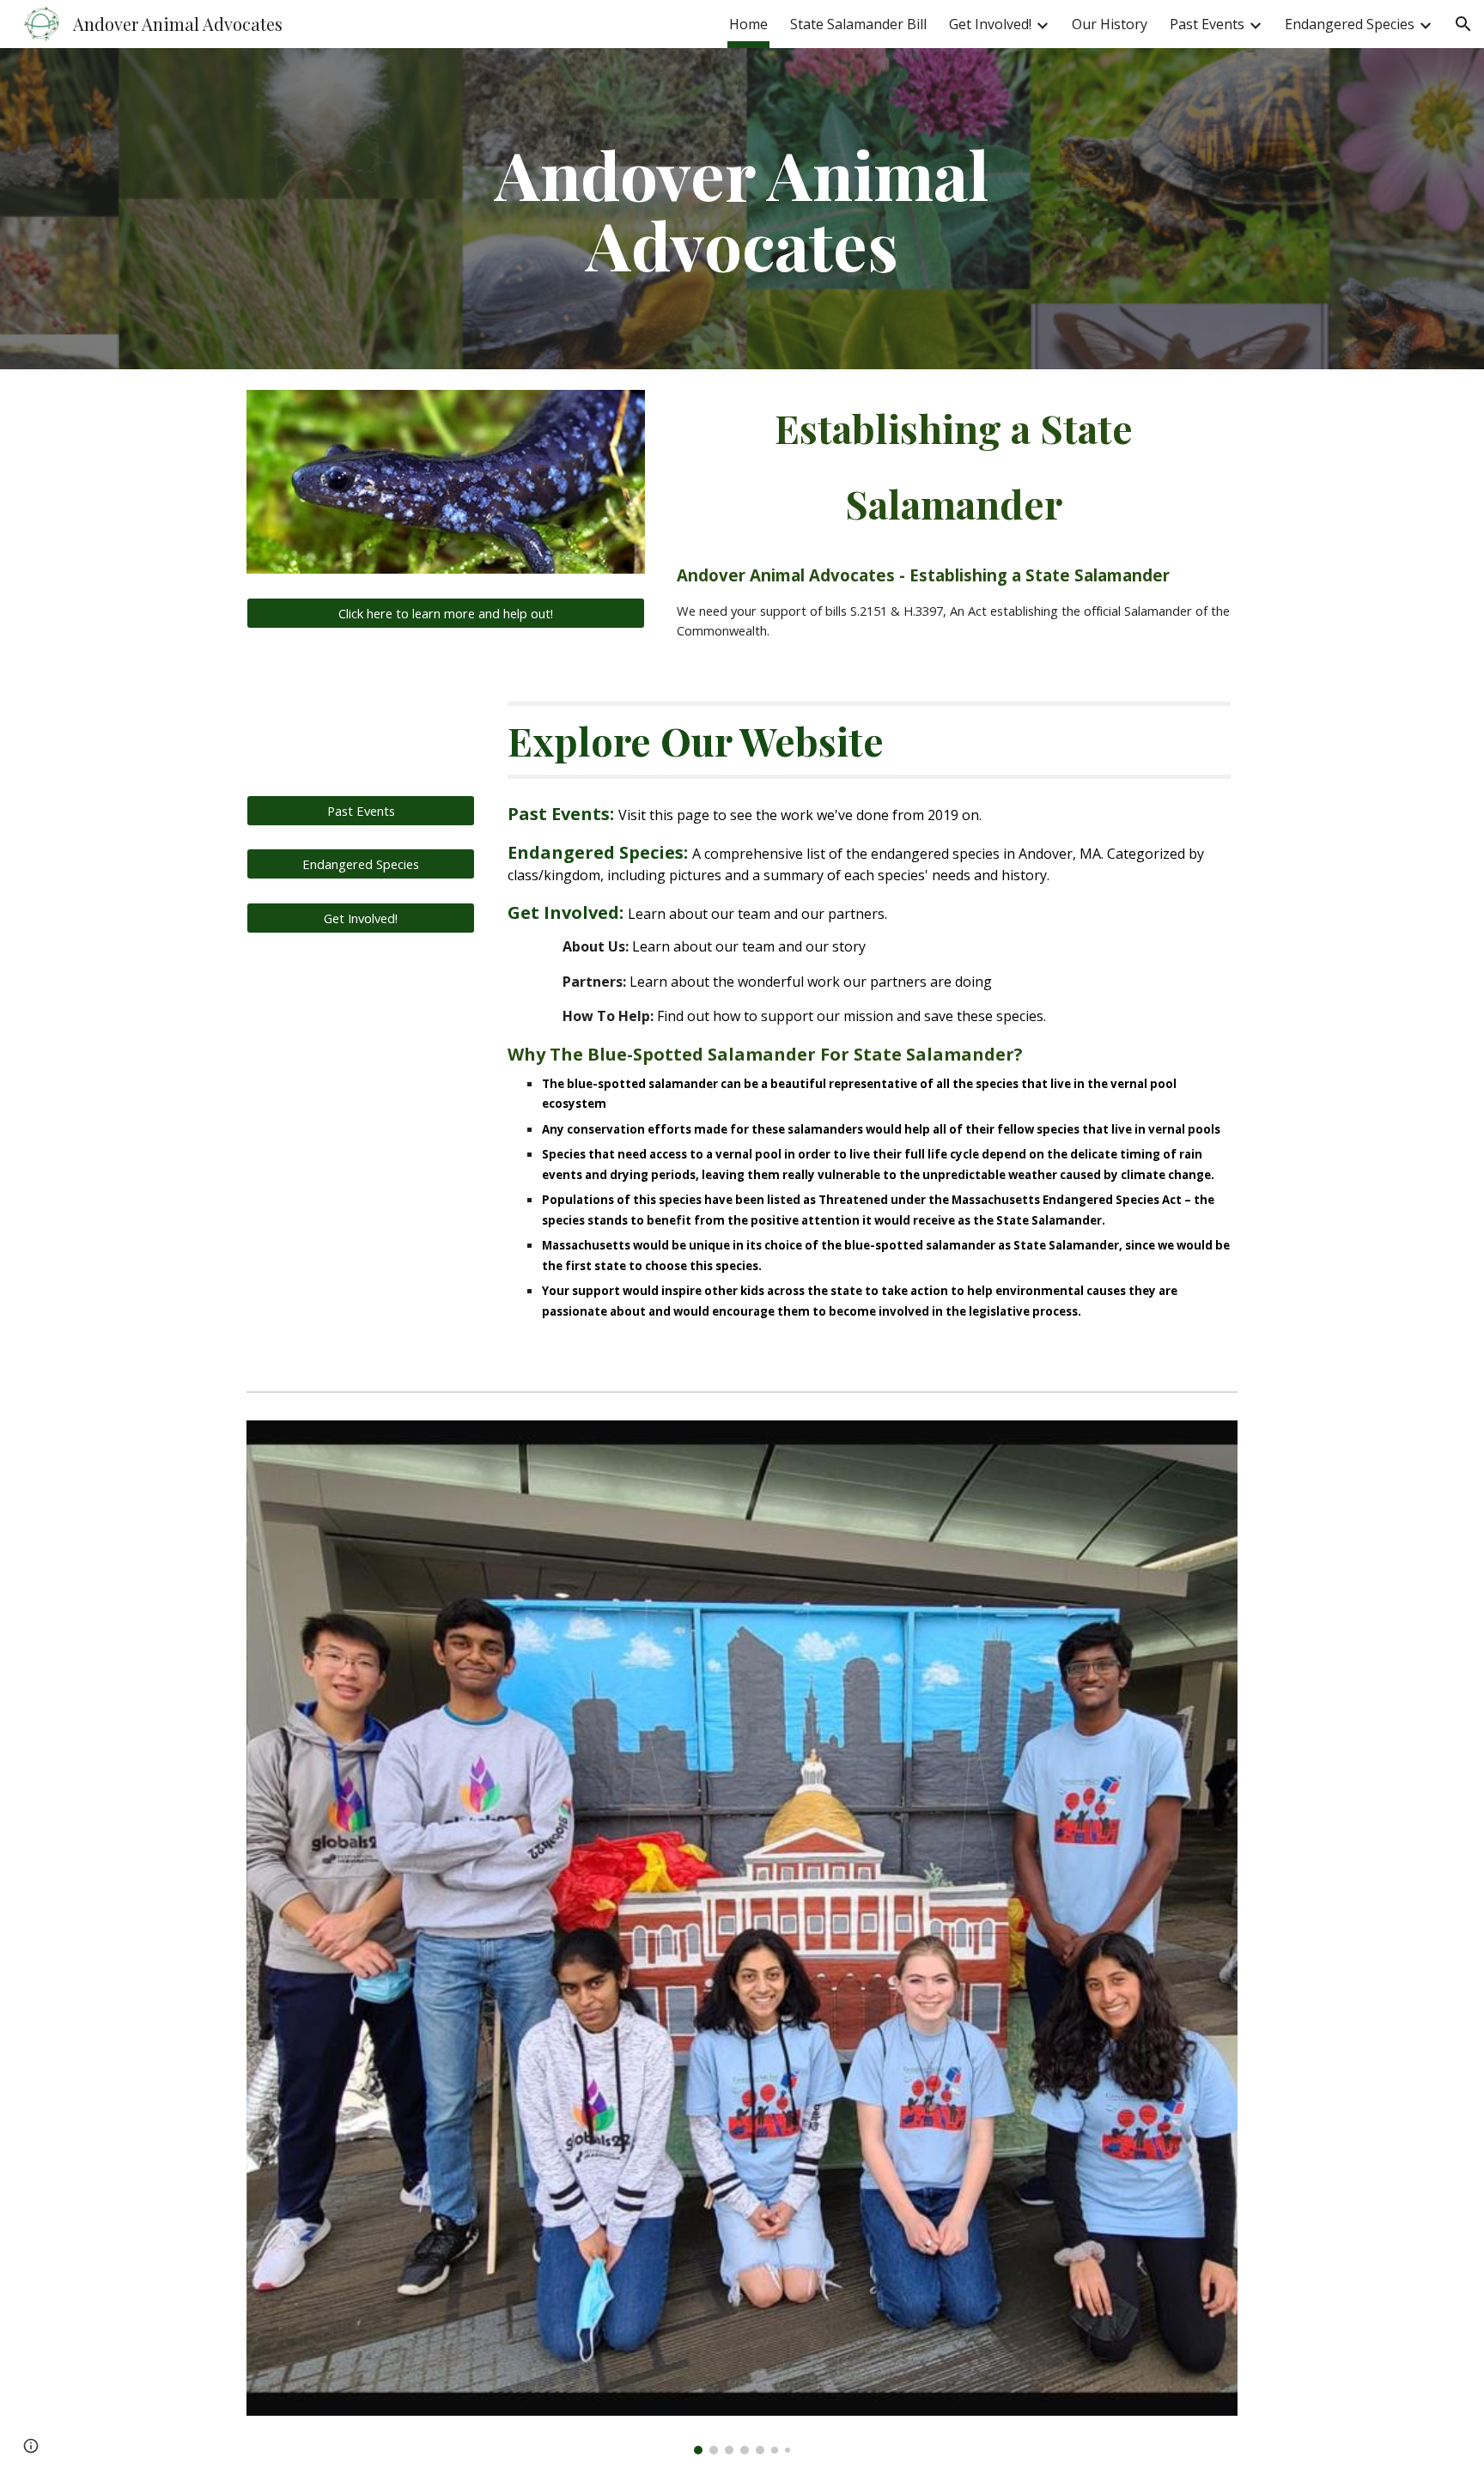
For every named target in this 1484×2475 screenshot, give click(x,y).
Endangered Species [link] (1350, 24)
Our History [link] (1110, 24)
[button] (1463, 24)
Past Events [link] (1207, 24)
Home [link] (748, 24)
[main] (742, 209)
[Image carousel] (742, 1937)
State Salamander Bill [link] (858, 24)
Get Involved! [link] (990, 24)
